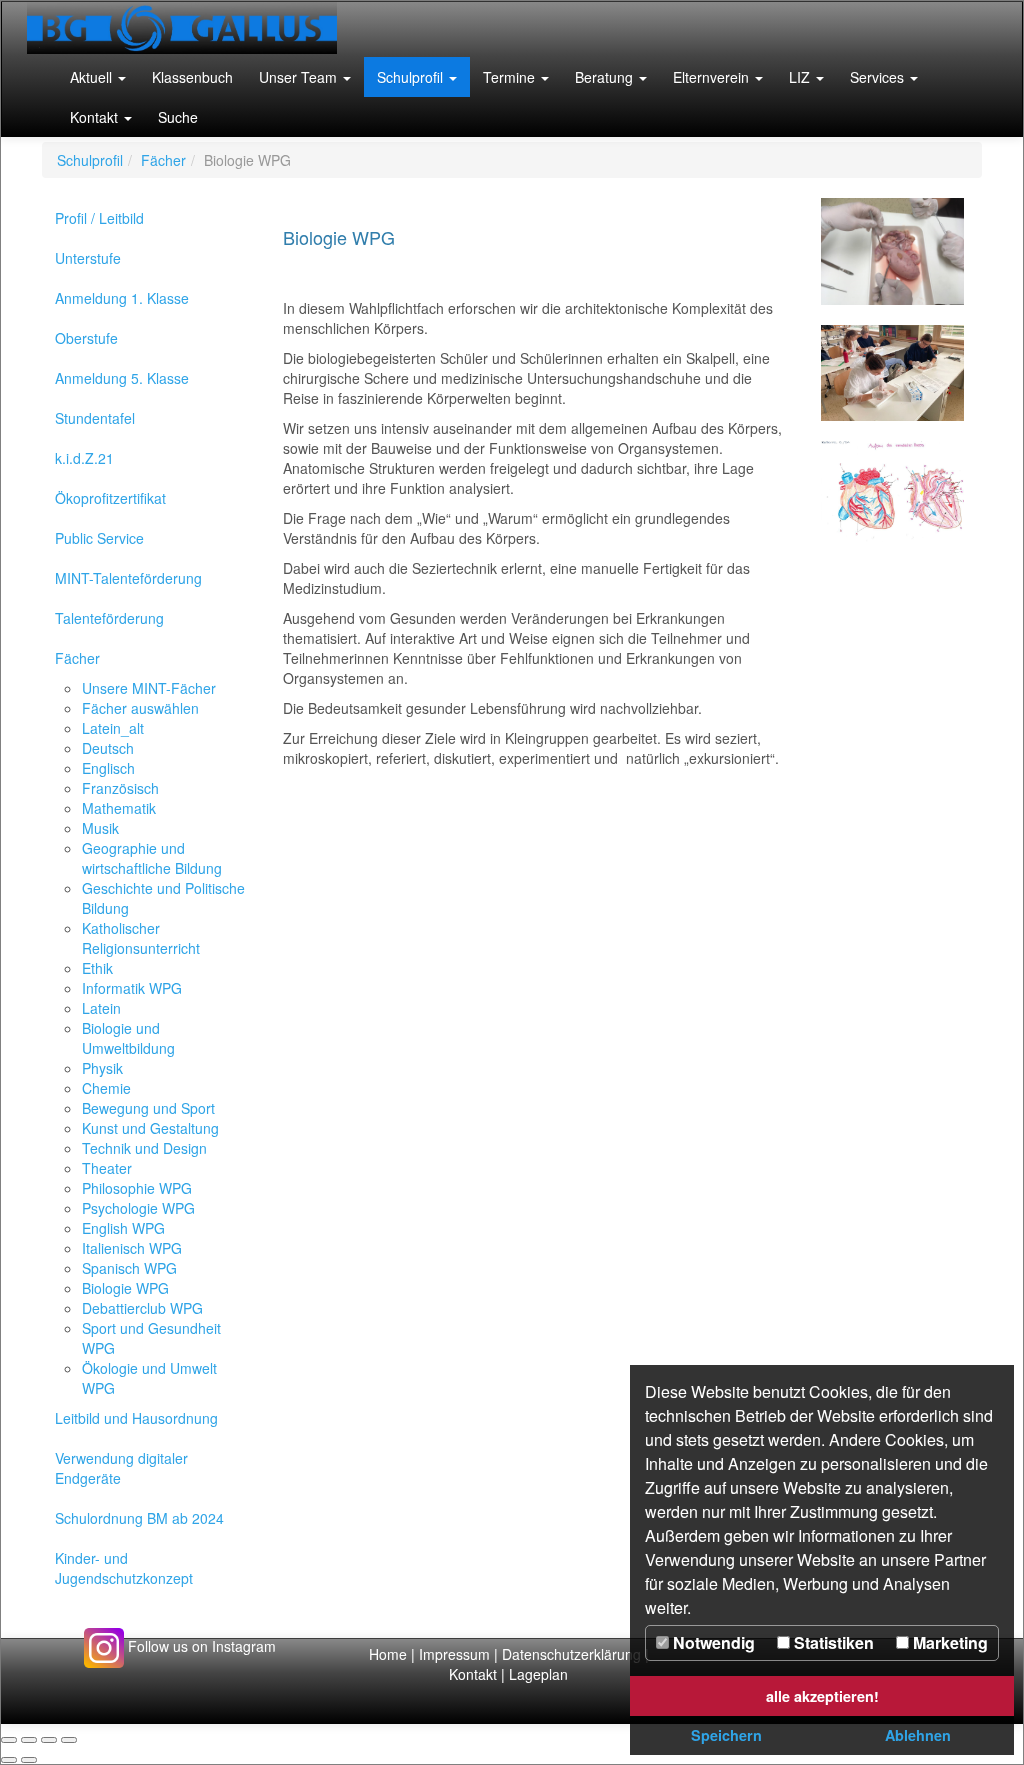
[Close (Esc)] (9, 1740)
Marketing (948, 1642)
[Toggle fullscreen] (49, 1740)
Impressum (454, 1654)
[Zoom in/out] (69, 1740)
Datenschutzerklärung (573, 1654)
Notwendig (712, 1642)
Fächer (163, 160)
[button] (98, 77)
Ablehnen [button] (918, 1735)
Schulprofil (90, 160)
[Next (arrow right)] (29, 1760)
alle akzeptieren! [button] (822, 1696)
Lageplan (538, 1674)
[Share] (29, 1740)
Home (388, 1654)
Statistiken (832, 1642)
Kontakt (473, 1674)
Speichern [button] (726, 1735)
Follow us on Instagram (200, 1646)
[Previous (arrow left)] (9, 1760)
